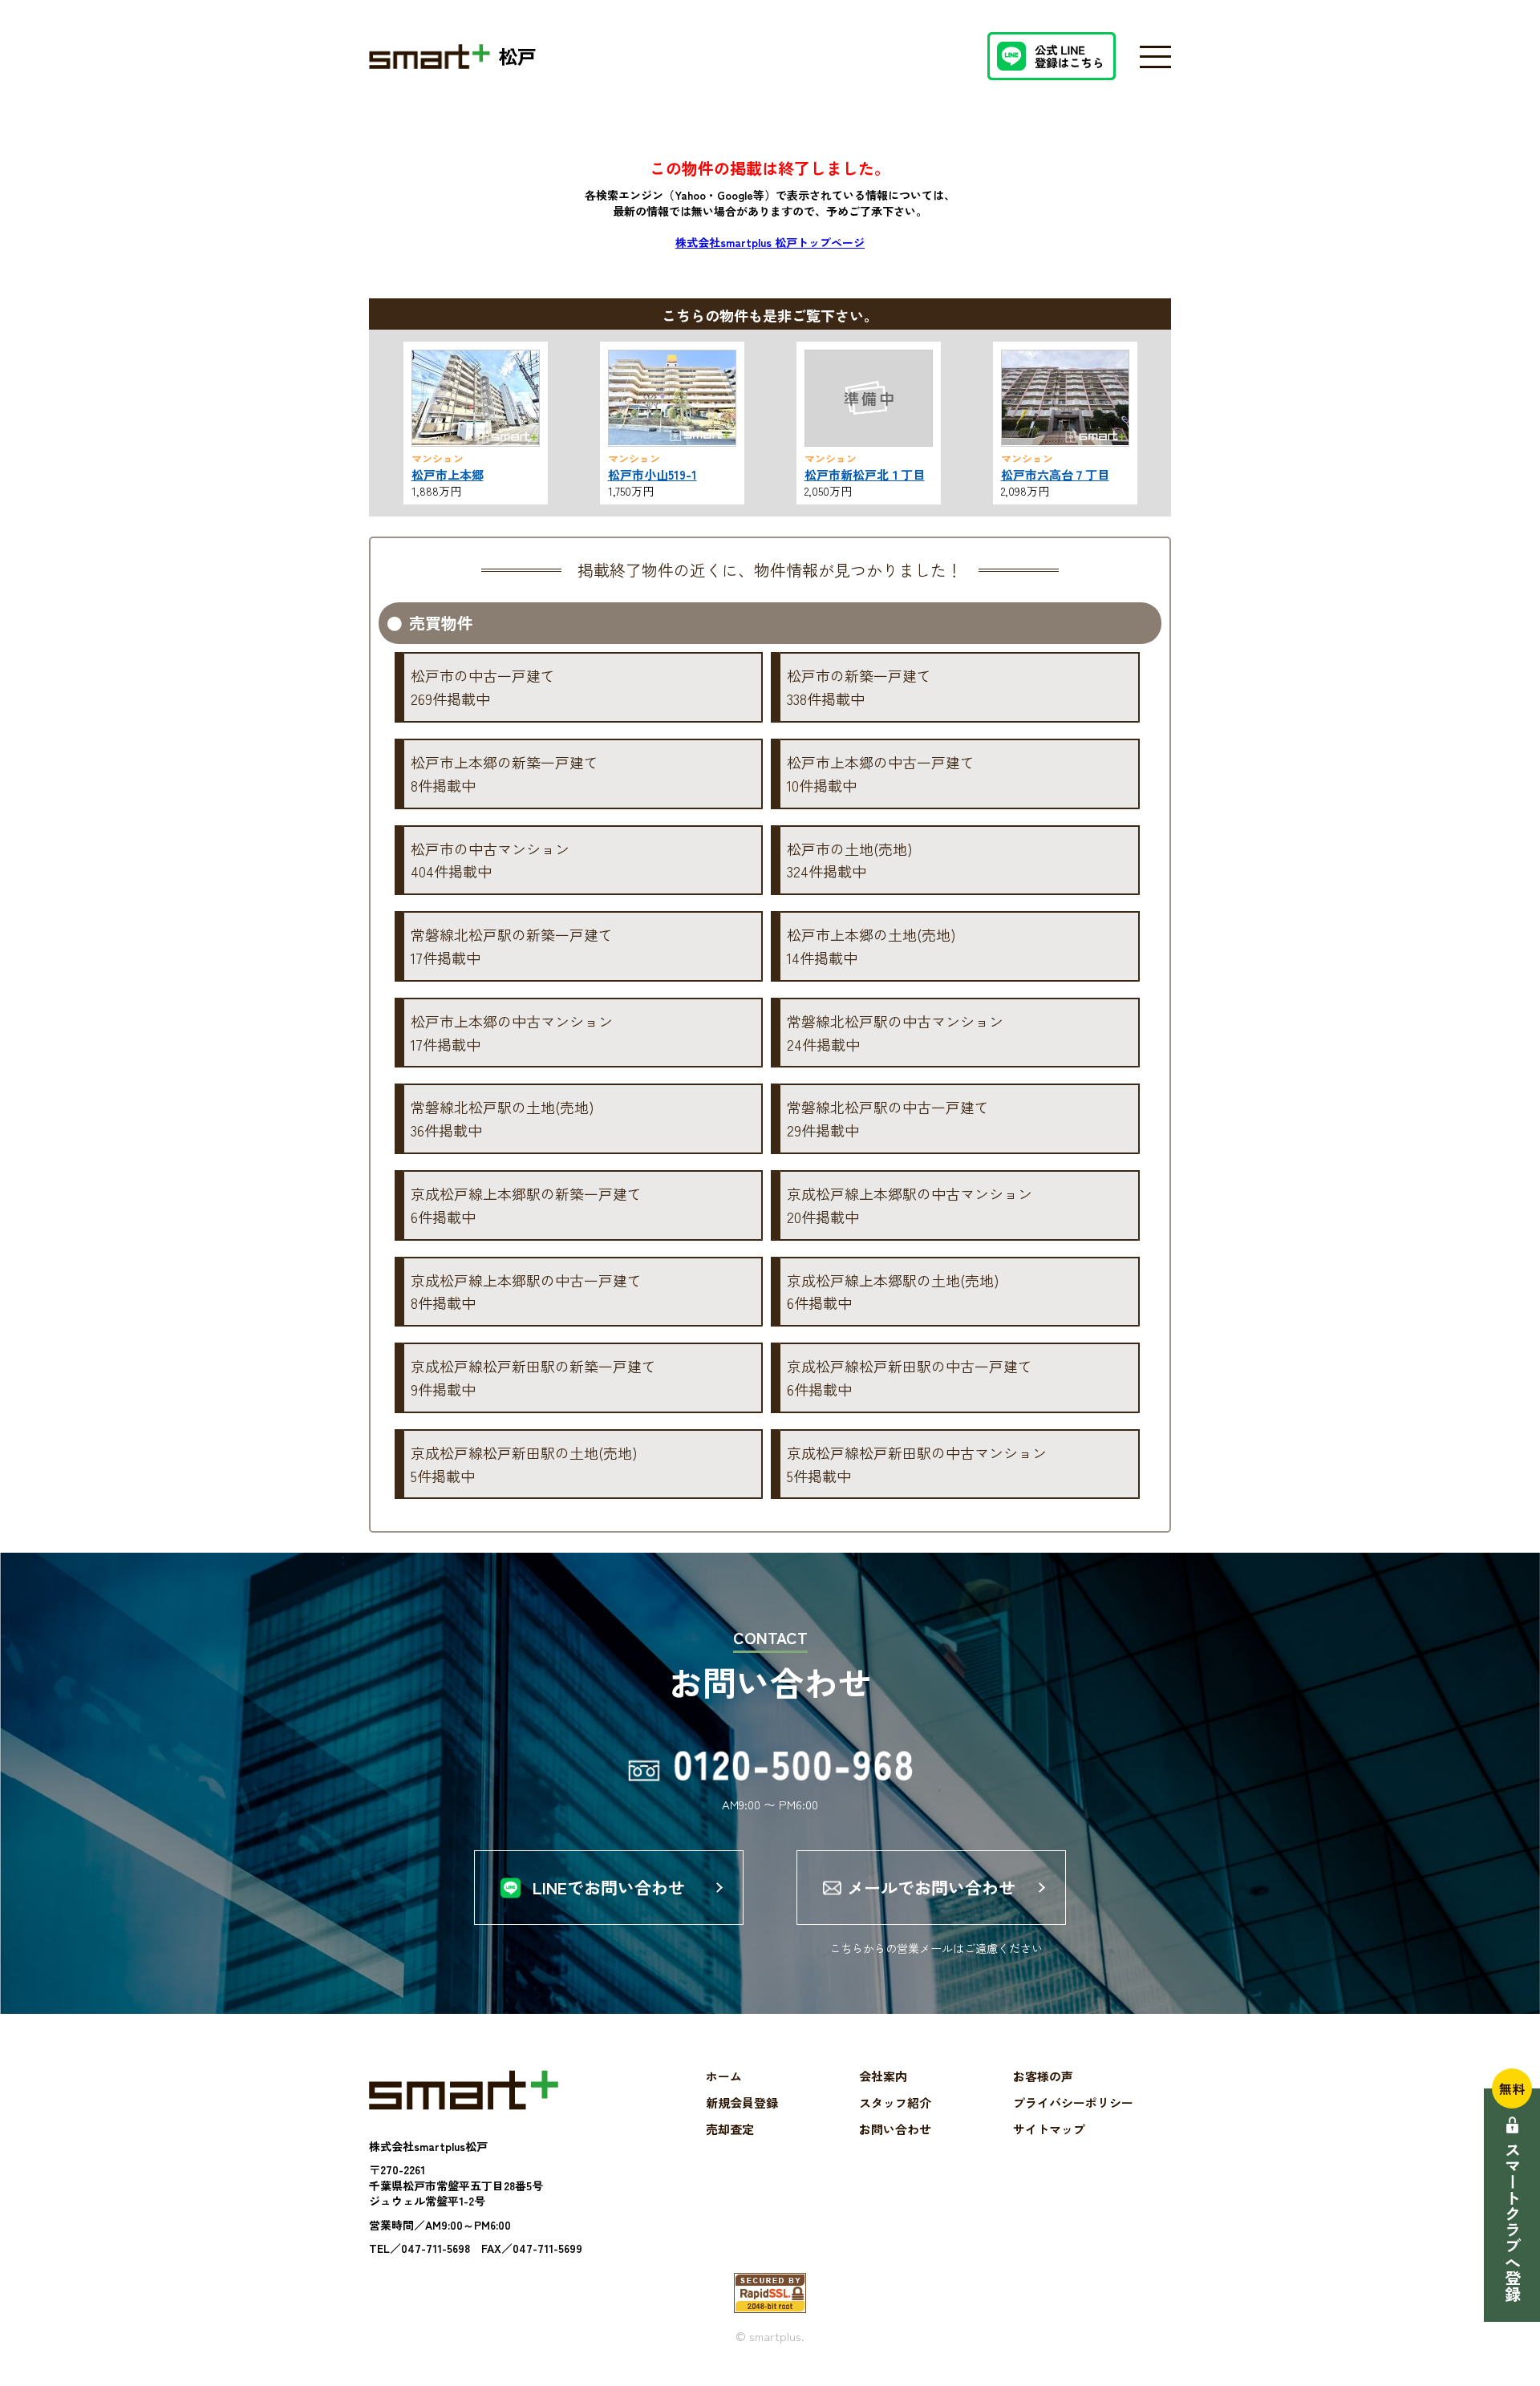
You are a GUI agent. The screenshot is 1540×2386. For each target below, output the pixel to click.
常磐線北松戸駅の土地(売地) (503, 1118)
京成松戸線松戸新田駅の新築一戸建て (533, 1377)
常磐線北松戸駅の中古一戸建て (888, 1118)
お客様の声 (1043, 2076)
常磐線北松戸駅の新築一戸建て (512, 946)
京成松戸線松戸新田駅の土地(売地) (524, 1464)
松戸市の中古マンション (490, 860)
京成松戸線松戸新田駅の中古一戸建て (910, 1377)
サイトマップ (1049, 2129)
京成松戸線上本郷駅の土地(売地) (893, 1292)
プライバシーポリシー (1073, 2102)
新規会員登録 (742, 2102)
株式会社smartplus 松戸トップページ (770, 242)
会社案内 (883, 2076)
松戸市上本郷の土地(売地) (871, 946)
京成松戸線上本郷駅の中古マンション (910, 1205)
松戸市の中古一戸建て (483, 687)
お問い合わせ (895, 2129)
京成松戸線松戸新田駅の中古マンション (917, 1464)
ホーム (724, 2076)
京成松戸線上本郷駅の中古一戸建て (526, 1292)
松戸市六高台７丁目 (1055, 474)
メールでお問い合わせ (931, 1887)
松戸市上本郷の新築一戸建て (505, 774)
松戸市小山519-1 (652, 474)
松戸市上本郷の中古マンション (512, 1033)
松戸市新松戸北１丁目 (865, 474)
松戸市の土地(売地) (850, 860)
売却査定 (730, 2129)
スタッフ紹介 (895, 2102)
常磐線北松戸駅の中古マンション (895, 1033)
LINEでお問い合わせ (609, 1887)
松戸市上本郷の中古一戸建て (881, 774)
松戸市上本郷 (448, 474)
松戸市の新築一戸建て (859, 687)
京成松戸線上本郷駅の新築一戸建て (526, 1205)
